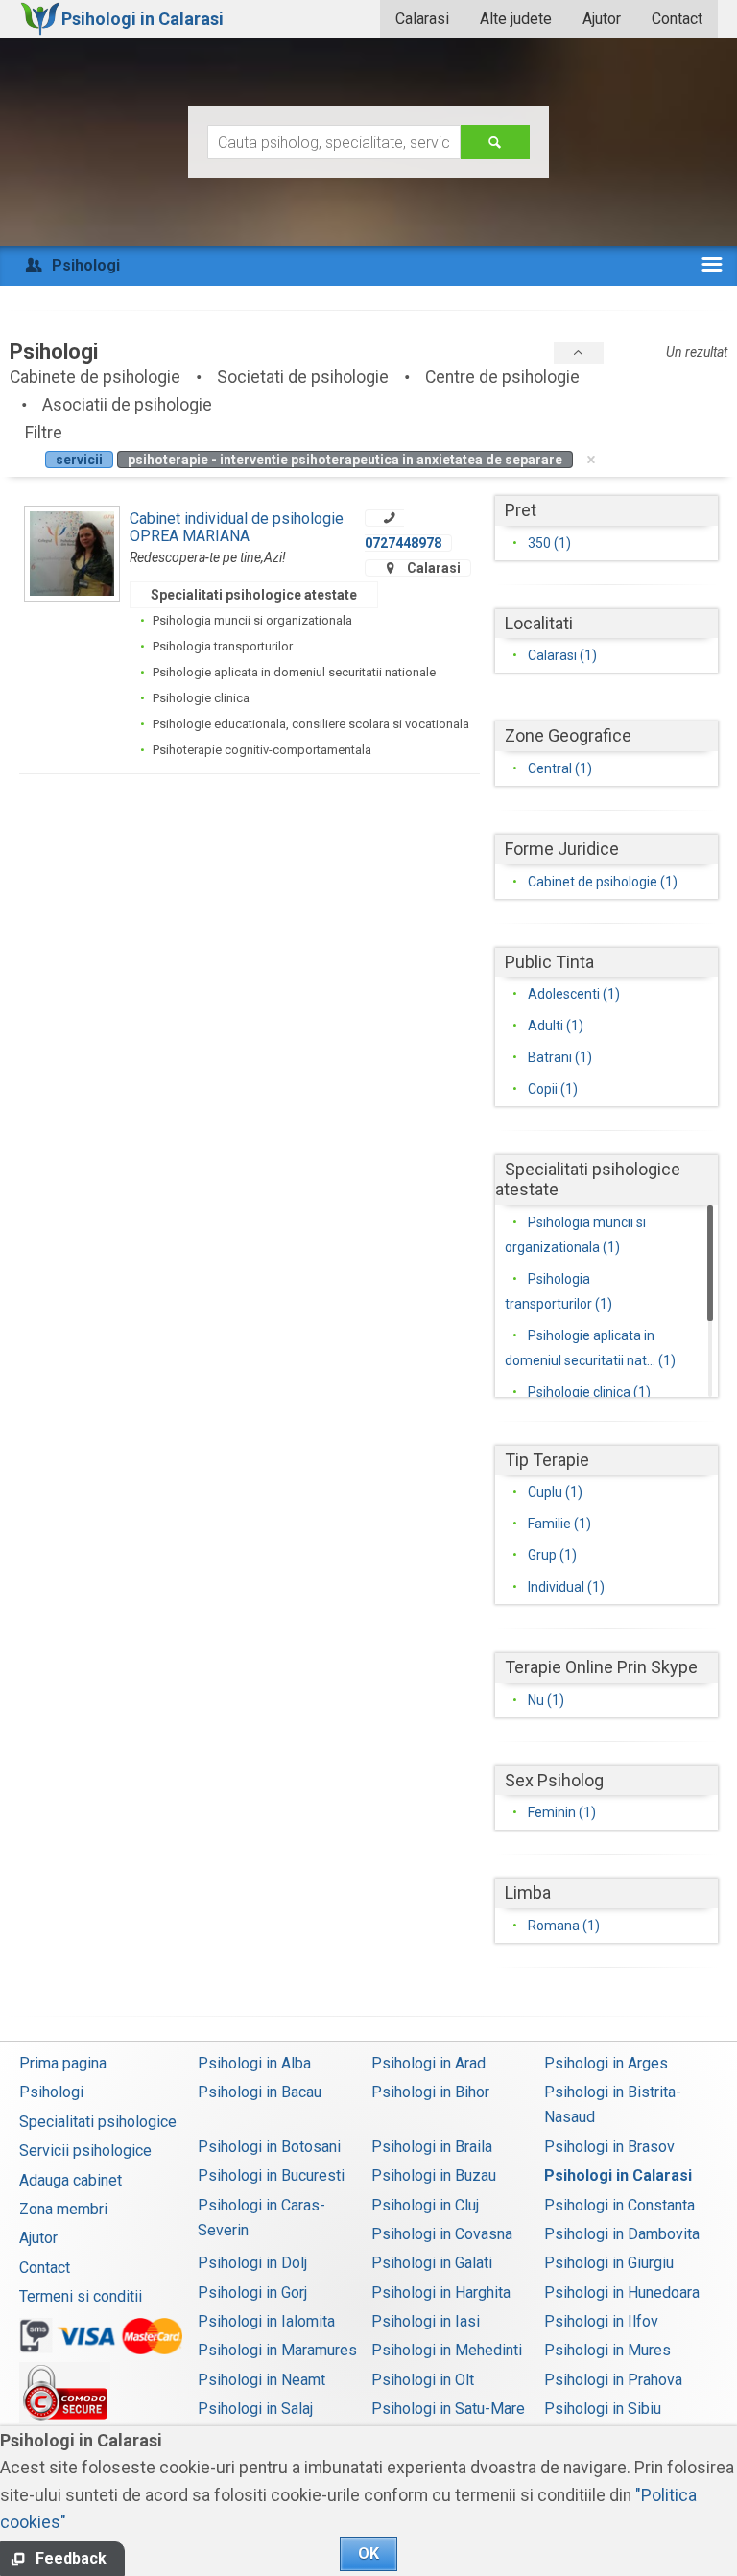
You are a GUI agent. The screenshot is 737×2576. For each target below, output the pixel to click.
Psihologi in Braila (432, 2147)
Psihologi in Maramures (277, 2350)
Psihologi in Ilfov (601, 2321)
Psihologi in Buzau (434, 2175)
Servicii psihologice (85, 2151)
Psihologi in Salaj (255, 2409)
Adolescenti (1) (574, 994)
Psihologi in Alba (254, 2063)
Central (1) (560, 768)
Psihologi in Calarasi (618, 2175)
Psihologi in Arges (606, 2063)
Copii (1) (553, 1089)
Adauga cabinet (71, 2180)
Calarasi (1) (562, 655)
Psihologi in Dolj (252, 2263)
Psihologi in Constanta (619, 2205)
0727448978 (403, 543)
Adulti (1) (556, 1026)
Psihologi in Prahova (613, 2380)
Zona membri (63, 2209)
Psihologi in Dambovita (622, 2234)
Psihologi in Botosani (269, 2147)
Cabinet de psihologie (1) (603, 882)
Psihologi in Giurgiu (609, 2263)
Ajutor (602, 19)
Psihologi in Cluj (425, 2205)
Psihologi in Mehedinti (447, 2350)
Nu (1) (546, 1700)
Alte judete (516, 19)
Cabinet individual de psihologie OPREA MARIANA (237, 527)
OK (368, 2553)
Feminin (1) (562, 1812)
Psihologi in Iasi (426, 2321)
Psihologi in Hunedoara (622, 2292)
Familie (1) (559, 1524)
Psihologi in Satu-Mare (448, 2409)
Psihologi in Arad (428, 2063)
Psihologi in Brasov (609, 2147)
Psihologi (51, 2092)
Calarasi (422, 19)
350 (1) (549, 543)
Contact (677, 19)
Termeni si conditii (81, 2296)
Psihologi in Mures (607, 2350)
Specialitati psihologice (98, 2122)
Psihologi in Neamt (262, 2380)
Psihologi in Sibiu (603, 2409)
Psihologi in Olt (423, 2380)
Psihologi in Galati (432, 2263)
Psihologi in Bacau (260, 2092)
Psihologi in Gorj (252, 2292)
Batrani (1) (560, 1057)
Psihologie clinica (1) (589, 1392)
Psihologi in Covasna (442, 2234)
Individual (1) (566, 1587)
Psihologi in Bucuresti (271, 2175)
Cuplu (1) (555, 1492)
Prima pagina (63, 2063)
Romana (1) (564, 1926)
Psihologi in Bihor (430, 2092)
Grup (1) (552, 1555)
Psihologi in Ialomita (266, 2321)
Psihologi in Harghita (441, 2292)
